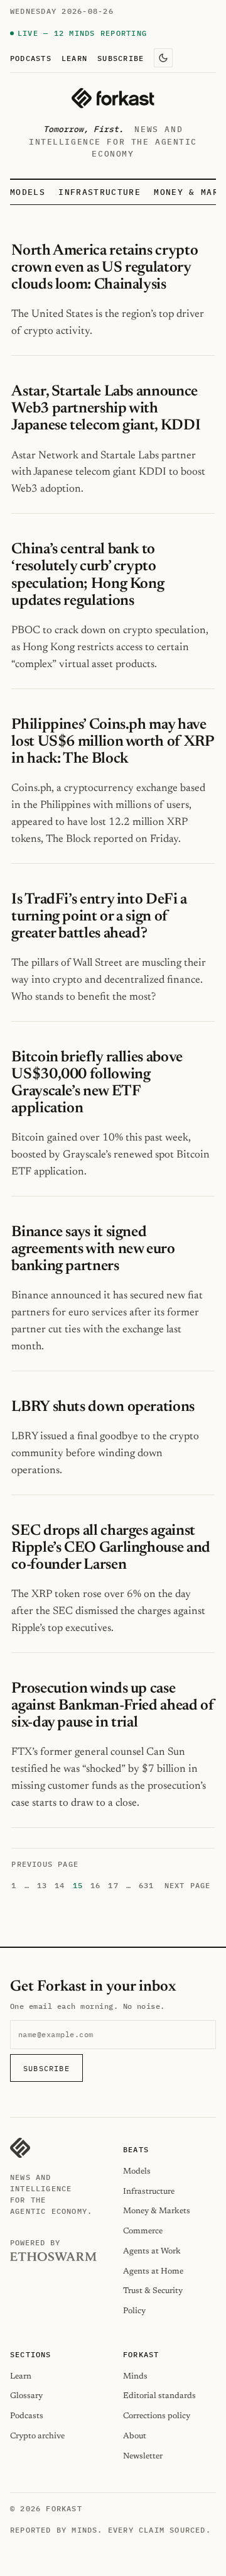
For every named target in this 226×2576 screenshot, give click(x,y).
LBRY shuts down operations (103, 1407)
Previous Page (45, 1864)
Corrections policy (157, 2416)
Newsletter (143, 2456)
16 (95, 1885)
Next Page (188, 1885)
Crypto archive (37, 2436)
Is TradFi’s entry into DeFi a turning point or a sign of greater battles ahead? (99, 917)
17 (113, 1885)
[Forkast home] (113, 98)
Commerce (143, 2231)
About (135, 2436)
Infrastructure (99, 192)
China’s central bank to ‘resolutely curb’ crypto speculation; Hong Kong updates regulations (88, 575)
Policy (134, 2311)
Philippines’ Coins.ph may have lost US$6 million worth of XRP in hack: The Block (112, 742)
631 (147, 1885)
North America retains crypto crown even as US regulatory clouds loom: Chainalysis (105, 268)
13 (42, 1885)
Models (28, 192)
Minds (135, 2376)
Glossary (26, 2396)
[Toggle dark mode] (163, 58)
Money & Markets (157, 2211)
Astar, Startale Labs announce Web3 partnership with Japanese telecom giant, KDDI (107, 409)
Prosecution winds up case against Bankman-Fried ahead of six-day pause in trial (113, 1706)
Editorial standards (159, 2396)
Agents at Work (152, 2251)
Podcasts (31, 58)
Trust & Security (153, 2291)
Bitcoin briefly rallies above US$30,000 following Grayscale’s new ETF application (97, 1083)
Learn (74, 58)
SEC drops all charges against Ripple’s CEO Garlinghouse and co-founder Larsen (110, 1548)
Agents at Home (153, 2271)
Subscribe (121, 58)
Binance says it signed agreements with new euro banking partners (93, 1249)
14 (60, 1885)
